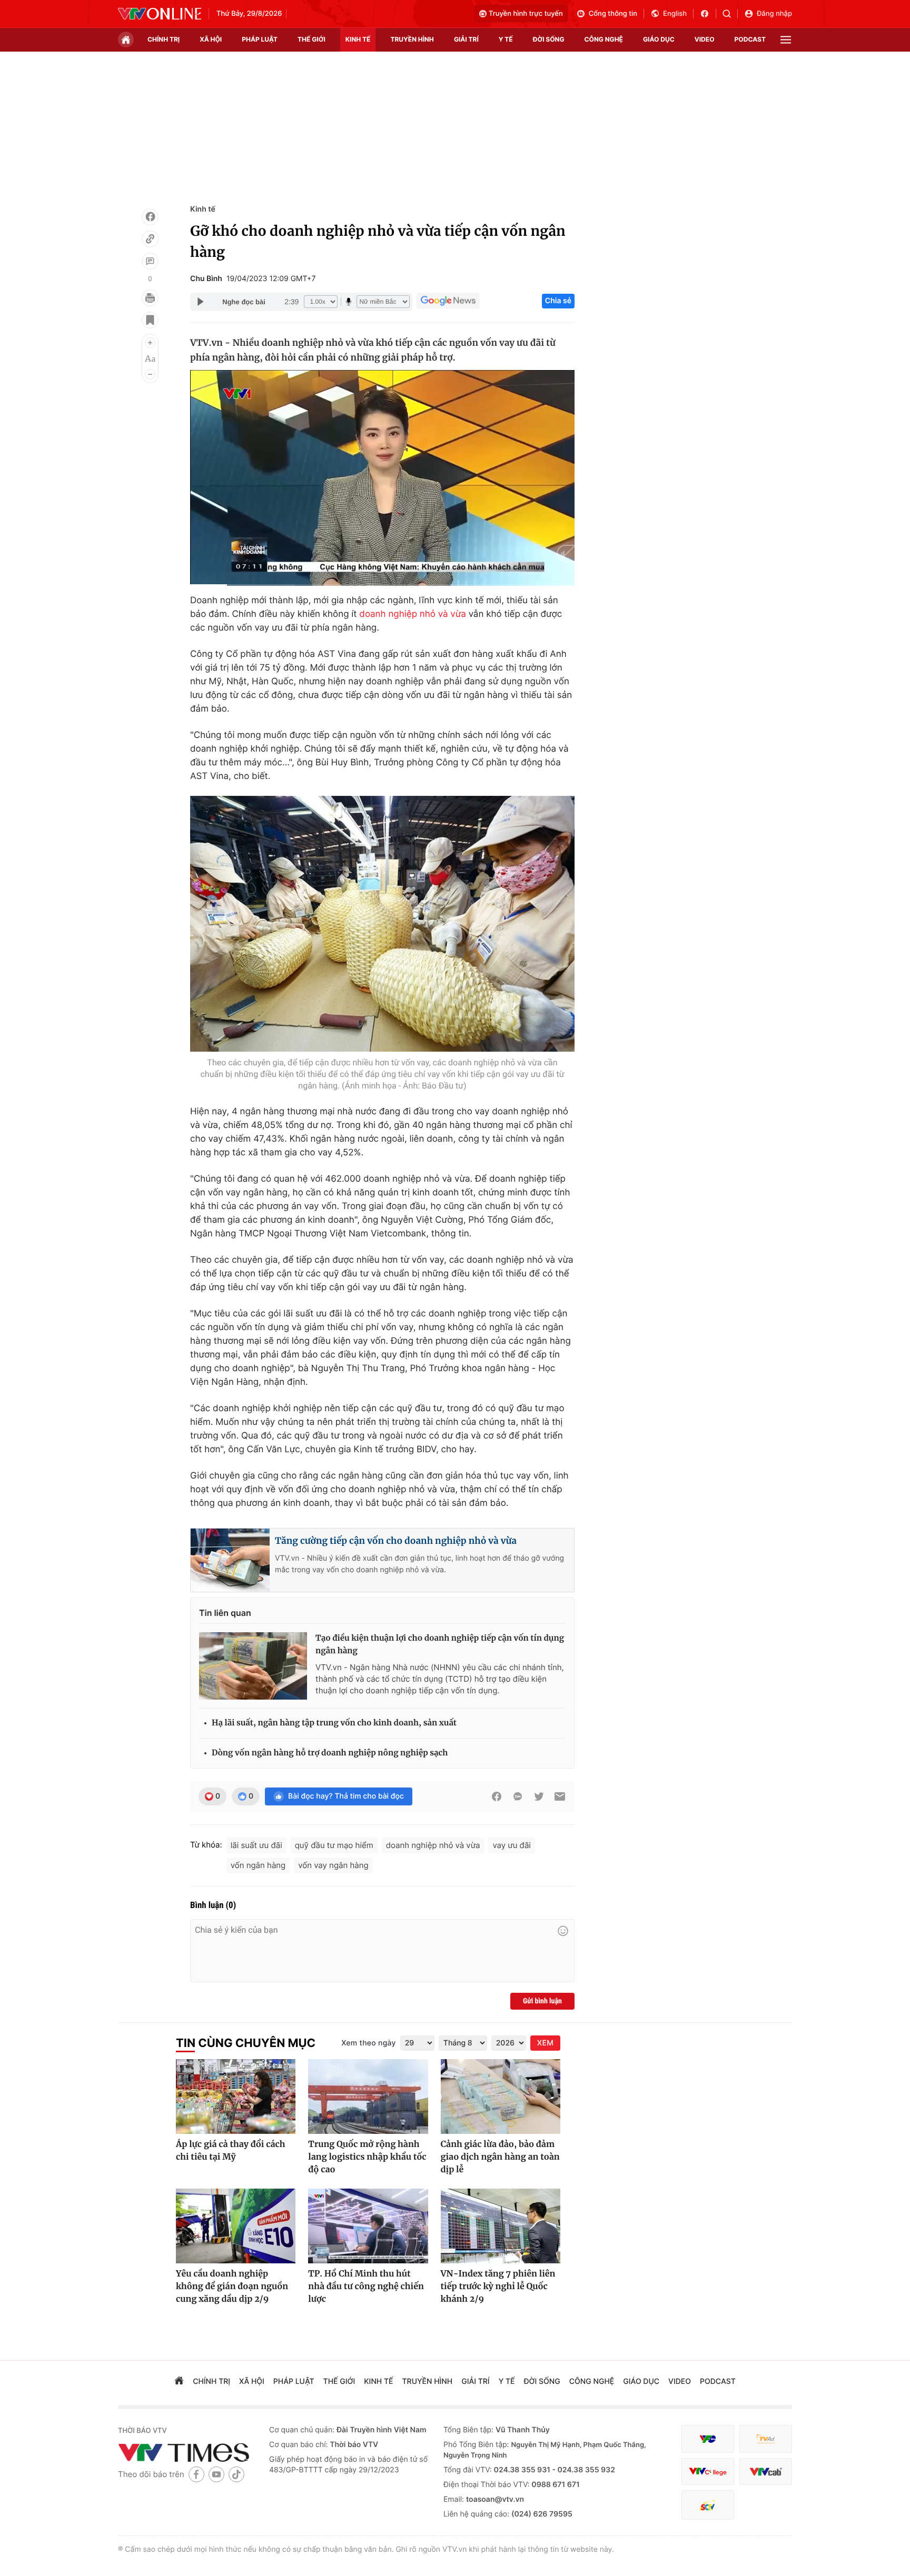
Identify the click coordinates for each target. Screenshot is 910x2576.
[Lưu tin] (150, 320)
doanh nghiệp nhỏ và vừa (413, 614)
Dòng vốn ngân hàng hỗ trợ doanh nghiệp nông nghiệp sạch (330, 1753)
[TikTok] (236, 2474)
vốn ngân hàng (258, 1865)
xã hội (211, 39)
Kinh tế (203, 209)
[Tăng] (150, 343)
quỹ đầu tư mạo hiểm (334, 1845)
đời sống (549, 39)
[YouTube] (216, 2474)
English (675, 14)
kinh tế (358, 39)
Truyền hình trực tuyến (526, 14)
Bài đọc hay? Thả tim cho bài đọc (346, 1796)
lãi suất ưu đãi (256, 1845)
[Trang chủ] (126, 39)
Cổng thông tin (613, 14)
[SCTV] (708, 2505)
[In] (150, 298)
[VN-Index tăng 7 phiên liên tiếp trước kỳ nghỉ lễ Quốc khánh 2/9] (501, 2226)
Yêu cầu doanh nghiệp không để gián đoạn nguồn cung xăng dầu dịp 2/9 (232, 2287)
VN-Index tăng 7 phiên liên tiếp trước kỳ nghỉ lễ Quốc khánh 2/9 (498, 2287)
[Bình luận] (150, 261)
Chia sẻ (558, 301)
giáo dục (659, 39)
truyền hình (412, 39)
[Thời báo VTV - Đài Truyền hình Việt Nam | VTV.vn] (160, 14)
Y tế (506, 39)
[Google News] (448, 301)
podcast (750, 39)
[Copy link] (150, 239)
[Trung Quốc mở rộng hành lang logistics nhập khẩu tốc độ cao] (368, 2096)
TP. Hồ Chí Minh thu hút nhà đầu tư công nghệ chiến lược (366, 2287)
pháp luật (260, 39)
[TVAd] (766, 2439)
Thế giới (311, 39)
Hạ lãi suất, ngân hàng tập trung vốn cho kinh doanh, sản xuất (334, 1723)
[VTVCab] (766, 2472)
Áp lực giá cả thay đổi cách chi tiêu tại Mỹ (231, 2151)
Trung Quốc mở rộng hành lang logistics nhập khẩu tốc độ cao (367, 2157)
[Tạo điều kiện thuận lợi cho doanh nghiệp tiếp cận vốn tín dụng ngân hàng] (253, 1666)
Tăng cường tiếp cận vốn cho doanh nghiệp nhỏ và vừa (396, 1541)
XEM (545, 2043)
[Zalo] (518, 1796)
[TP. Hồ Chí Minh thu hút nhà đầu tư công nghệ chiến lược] (368, 2226)
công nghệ (604, 39)
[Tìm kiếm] (730, 14)
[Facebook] (150, 217)
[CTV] (708, 2472)
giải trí (466, 39)
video (705, 39)
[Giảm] (150, 374)
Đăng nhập (774, 14)
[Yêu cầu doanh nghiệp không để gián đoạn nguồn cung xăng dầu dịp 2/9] (236, 2226)
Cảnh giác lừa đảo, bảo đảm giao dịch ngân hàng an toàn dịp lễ (500, 2157)
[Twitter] (539, 1796)
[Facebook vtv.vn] (708, 14)
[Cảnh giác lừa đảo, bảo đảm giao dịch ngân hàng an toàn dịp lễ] (501, 2096)
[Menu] (786, 40)
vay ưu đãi (511, 1845)
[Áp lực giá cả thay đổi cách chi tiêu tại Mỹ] (236, 2096)
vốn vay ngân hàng (333, 1865)
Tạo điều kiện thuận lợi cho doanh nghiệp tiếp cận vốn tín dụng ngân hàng (440, 1645)
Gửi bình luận (542, 2001)
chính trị (164, 39)
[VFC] (708, 2439)
